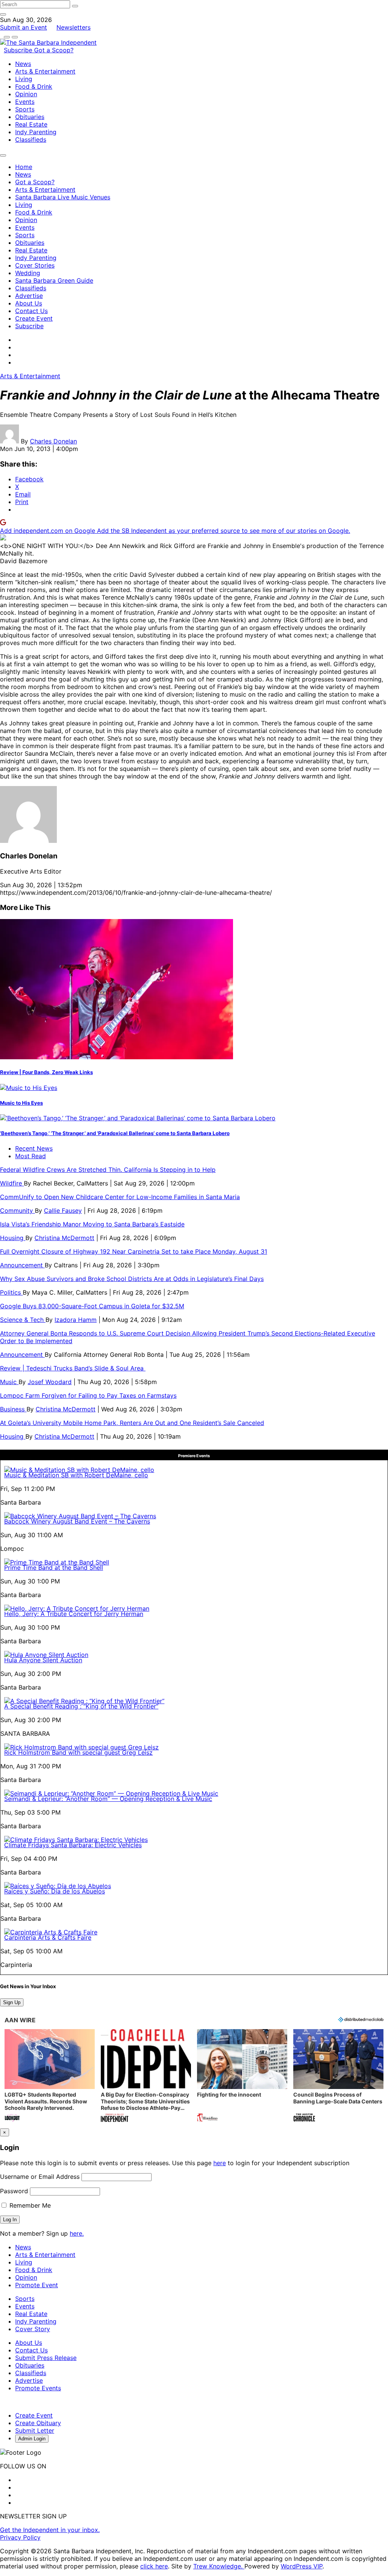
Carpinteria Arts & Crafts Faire (48, 1937)
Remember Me (29, 2205)
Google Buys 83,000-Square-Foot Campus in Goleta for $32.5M (92, 1306)
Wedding (28, 273)
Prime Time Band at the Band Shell (54, 1568)
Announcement (22, 1265)
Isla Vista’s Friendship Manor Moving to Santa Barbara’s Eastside (92, 1224)
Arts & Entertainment (45, 71)
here (220, 2163)
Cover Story (33, 2329)
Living (24, 79)
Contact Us (31, 311)
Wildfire (12, 1183)
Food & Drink (34, 86)
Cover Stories (35, 265)
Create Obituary (38, 2423)
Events (25, 102)
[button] (50, 2076)
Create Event (34, 318)
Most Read (31, 1156)
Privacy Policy (20, 2537)
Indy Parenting (36, 132)
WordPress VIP (302, 2566)
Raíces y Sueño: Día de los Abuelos (55, 1891)
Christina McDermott (64, 1238)
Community (17, 1210)
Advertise (29, 296)
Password (14, 2191)
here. (77, 2233)
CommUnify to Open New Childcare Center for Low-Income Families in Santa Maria (120, 1197)
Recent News (34, 1148)
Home (24, 167)
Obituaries (30, 117)
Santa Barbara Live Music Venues (63, 197)
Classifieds (31, 139)
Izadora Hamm (76, 1320)
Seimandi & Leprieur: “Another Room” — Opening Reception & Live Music (108, 1799)
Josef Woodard (50, 1382)
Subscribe (19, 50)
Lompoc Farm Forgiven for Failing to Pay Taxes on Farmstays (88, 1395)
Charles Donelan (53, 441)
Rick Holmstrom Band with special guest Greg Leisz (78, 1752)
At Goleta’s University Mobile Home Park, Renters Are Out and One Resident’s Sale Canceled (132, 1423)
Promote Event (37, 2285)
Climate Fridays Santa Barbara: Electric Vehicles (73, 1845)
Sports (25, 109)
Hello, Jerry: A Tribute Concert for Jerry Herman (74, 1614)
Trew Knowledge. (219, 2566)
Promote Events (38, 2388)
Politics (11, 1292)
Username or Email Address (40, 2177)
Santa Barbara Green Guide (54, 280)
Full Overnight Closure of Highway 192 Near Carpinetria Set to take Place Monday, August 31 (134, 1251)
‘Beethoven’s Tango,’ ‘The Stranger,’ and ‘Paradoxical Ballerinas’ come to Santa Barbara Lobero (115, 1133)
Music (9, 1382)
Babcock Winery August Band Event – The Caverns (77, 1521)
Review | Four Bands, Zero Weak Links (46, 1072)
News (23, 64)
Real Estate (31, 124)
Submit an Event (23, 27)
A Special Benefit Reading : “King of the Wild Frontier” (81, 1706)
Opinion (26, 94)
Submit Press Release (46, 2358)
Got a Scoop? (54, 50)
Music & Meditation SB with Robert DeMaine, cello (76, 1475)
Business (13, 1409)
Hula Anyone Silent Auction (43, 1660)
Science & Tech (23, 1320)
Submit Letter (35, 2430)
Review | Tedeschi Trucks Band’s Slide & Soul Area (73, 1368)
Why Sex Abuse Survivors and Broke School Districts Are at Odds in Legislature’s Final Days (132, 1279)
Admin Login (32, 2439)
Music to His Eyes (21, 1103)
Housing (13, 1238)
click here (154, 2566)
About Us (29, 303)
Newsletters (74, 27)
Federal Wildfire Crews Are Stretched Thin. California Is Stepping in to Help (108, 1170)
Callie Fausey (63, 1210)
